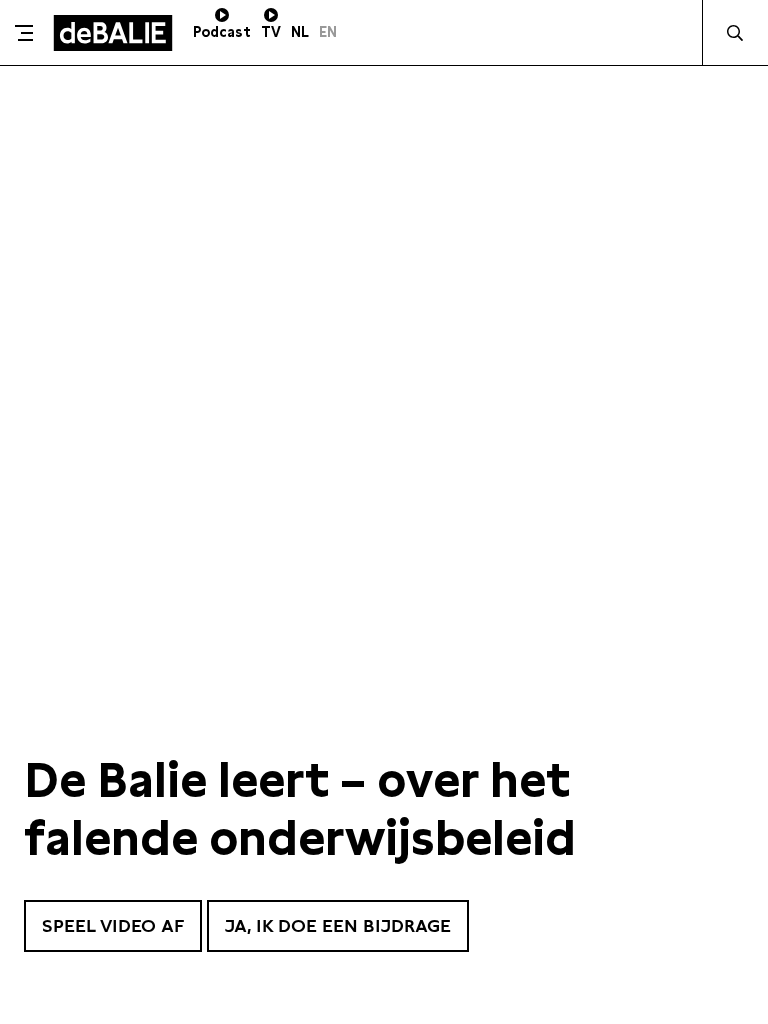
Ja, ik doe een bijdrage (338, 925)
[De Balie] (113, 33)
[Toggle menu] (24, 33)
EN (328, 32)
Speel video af (113, 925)
